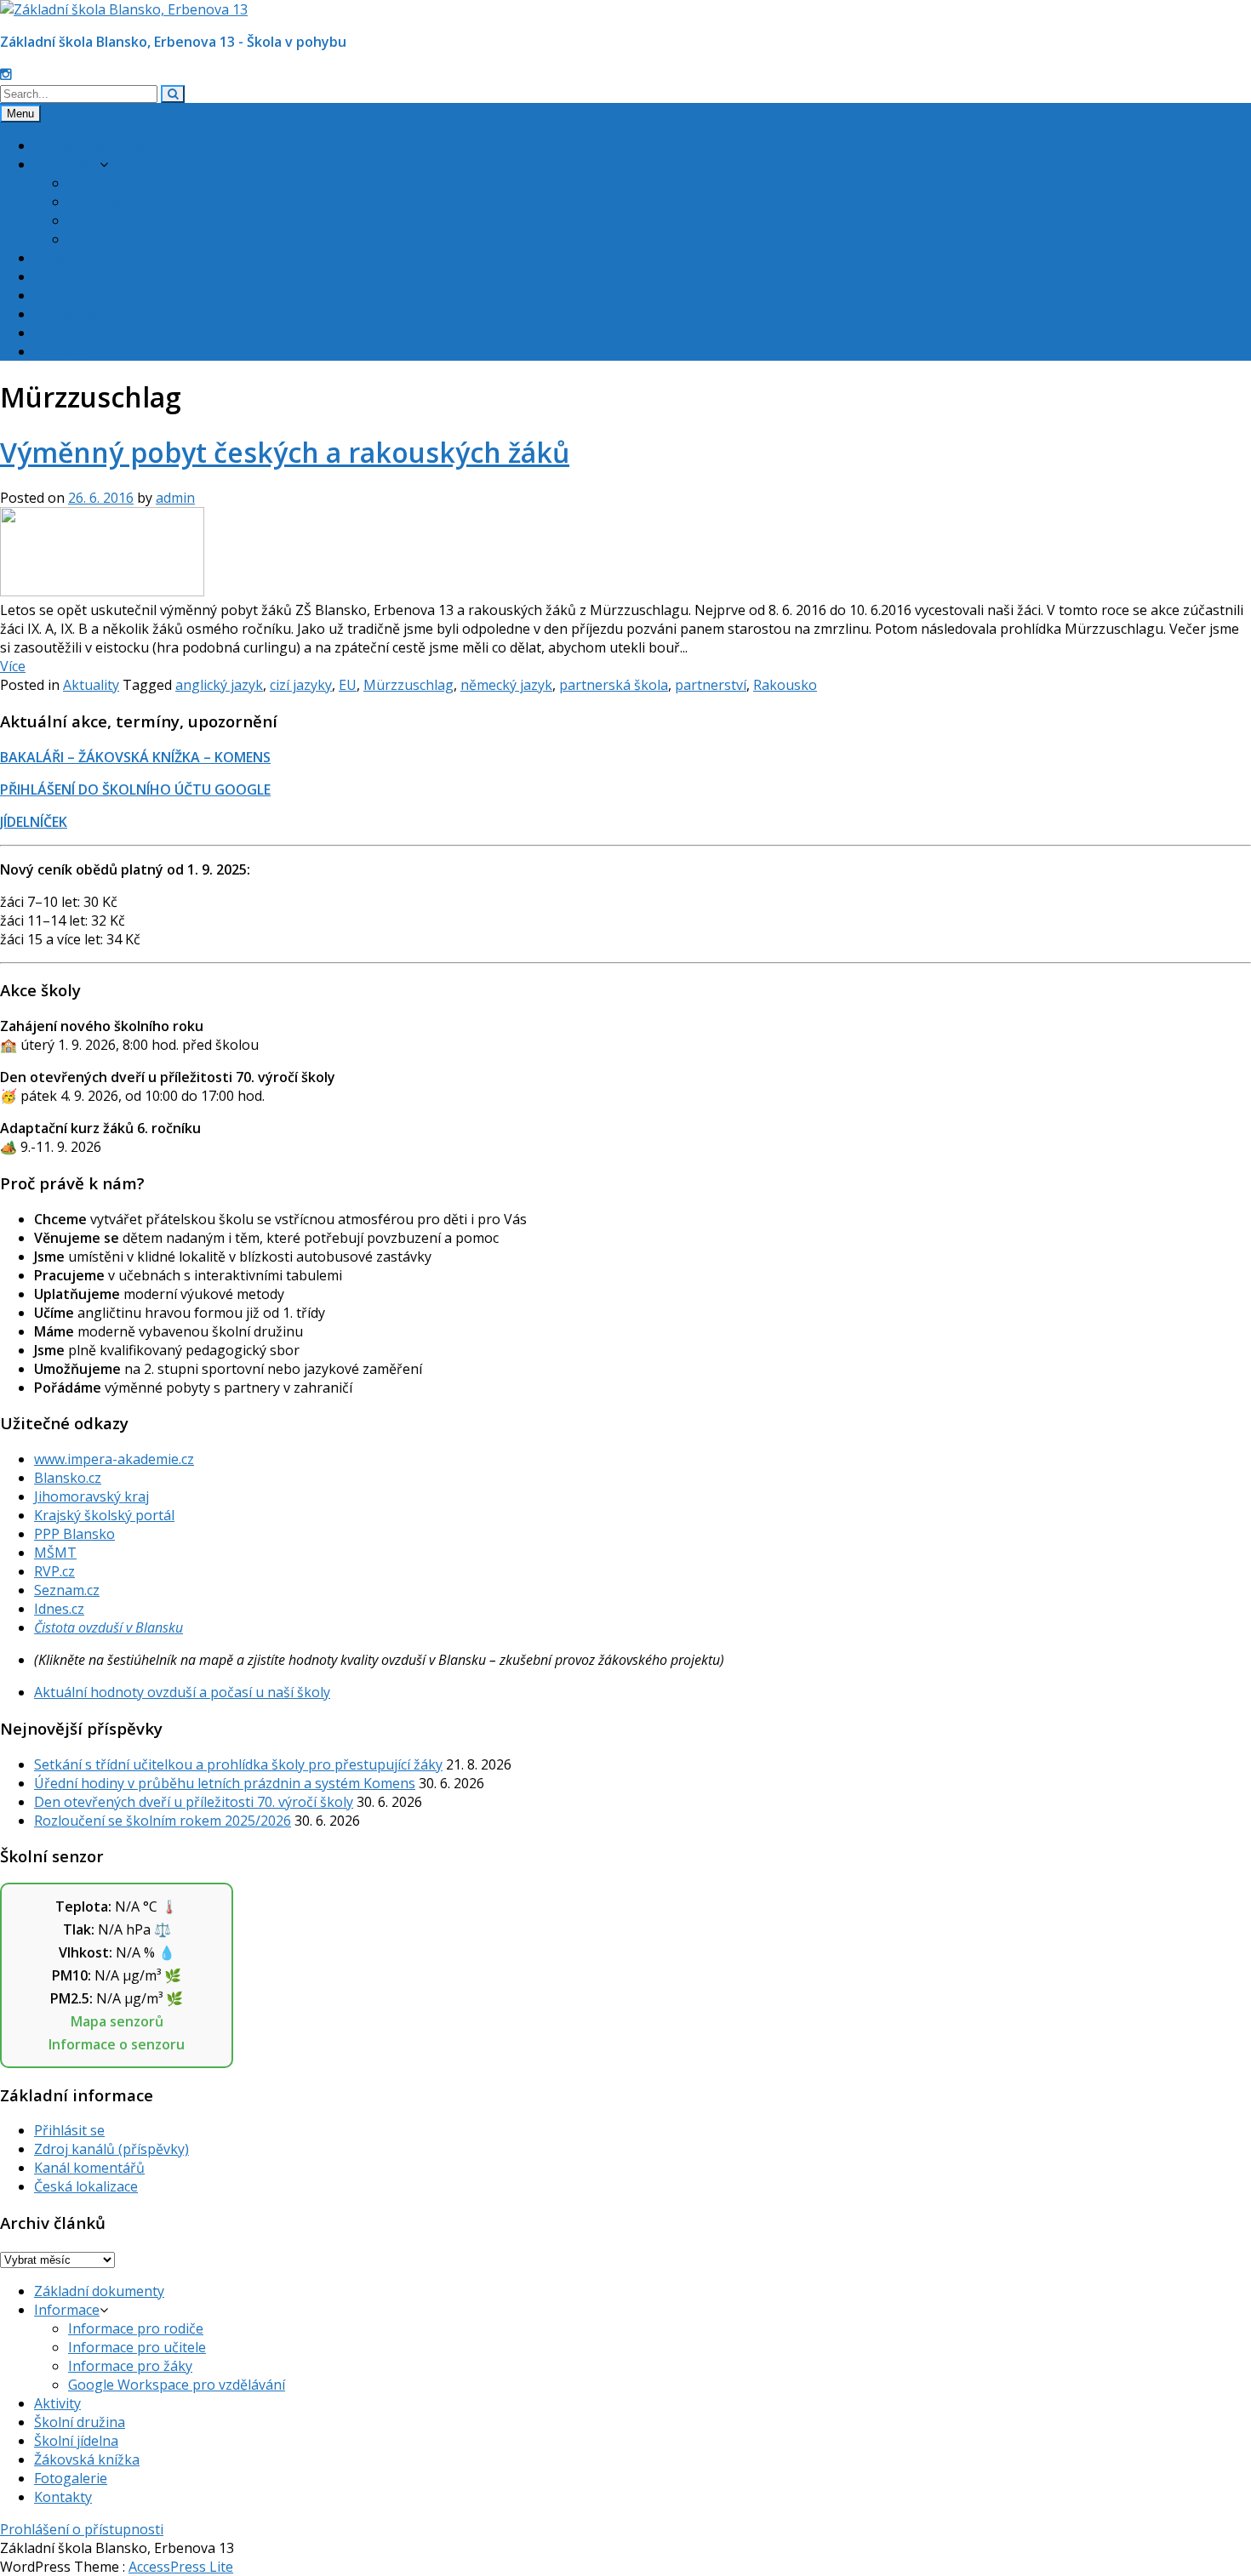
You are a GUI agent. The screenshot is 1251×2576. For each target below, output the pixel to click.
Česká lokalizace (86, 2186)
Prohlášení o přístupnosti (82, 2529)
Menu (20, 114)
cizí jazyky (301, 685)
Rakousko (785, 685)
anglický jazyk (219, 685)
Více (13, 666)
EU (348, 685)
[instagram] (6, 74)
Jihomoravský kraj (91, 1496)
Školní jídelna (76, 295)
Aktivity (57, 258)
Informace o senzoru (117, 2044)
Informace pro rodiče (136, 183)
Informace (67, 164)
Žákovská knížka (87, 314)
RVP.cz (54, 1571)
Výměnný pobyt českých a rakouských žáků (285, 452)
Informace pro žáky (130, 220)
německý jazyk (506, 685)
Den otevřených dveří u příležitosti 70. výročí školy (194, 1802)
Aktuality (91, 685)
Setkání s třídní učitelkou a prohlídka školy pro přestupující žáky (238, 1764)
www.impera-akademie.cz (114, 1459)
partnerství (711, 685)
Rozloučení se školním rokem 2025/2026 (163, 1821)
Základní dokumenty (99, 145)
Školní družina (80, 276)
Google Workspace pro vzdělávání (177, 239)
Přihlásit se (69, 2130)
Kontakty (63, 351)
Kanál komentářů (89, 2168)
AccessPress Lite (181, 2567)
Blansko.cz (68, 1478)
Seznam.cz (67, 1590)
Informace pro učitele (137, 202)
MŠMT (55, 1553)
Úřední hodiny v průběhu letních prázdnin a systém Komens (225, 1783)
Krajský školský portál (104, 1515)
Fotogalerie (71, 333)
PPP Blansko (74, 1534)
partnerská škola (614, 685)
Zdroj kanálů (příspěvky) (111, 2149)
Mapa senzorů (117, 2021)
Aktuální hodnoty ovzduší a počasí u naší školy (182, 1692)
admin (175, 498)
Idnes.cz (59, 1609)
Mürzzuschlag (408, 685)
